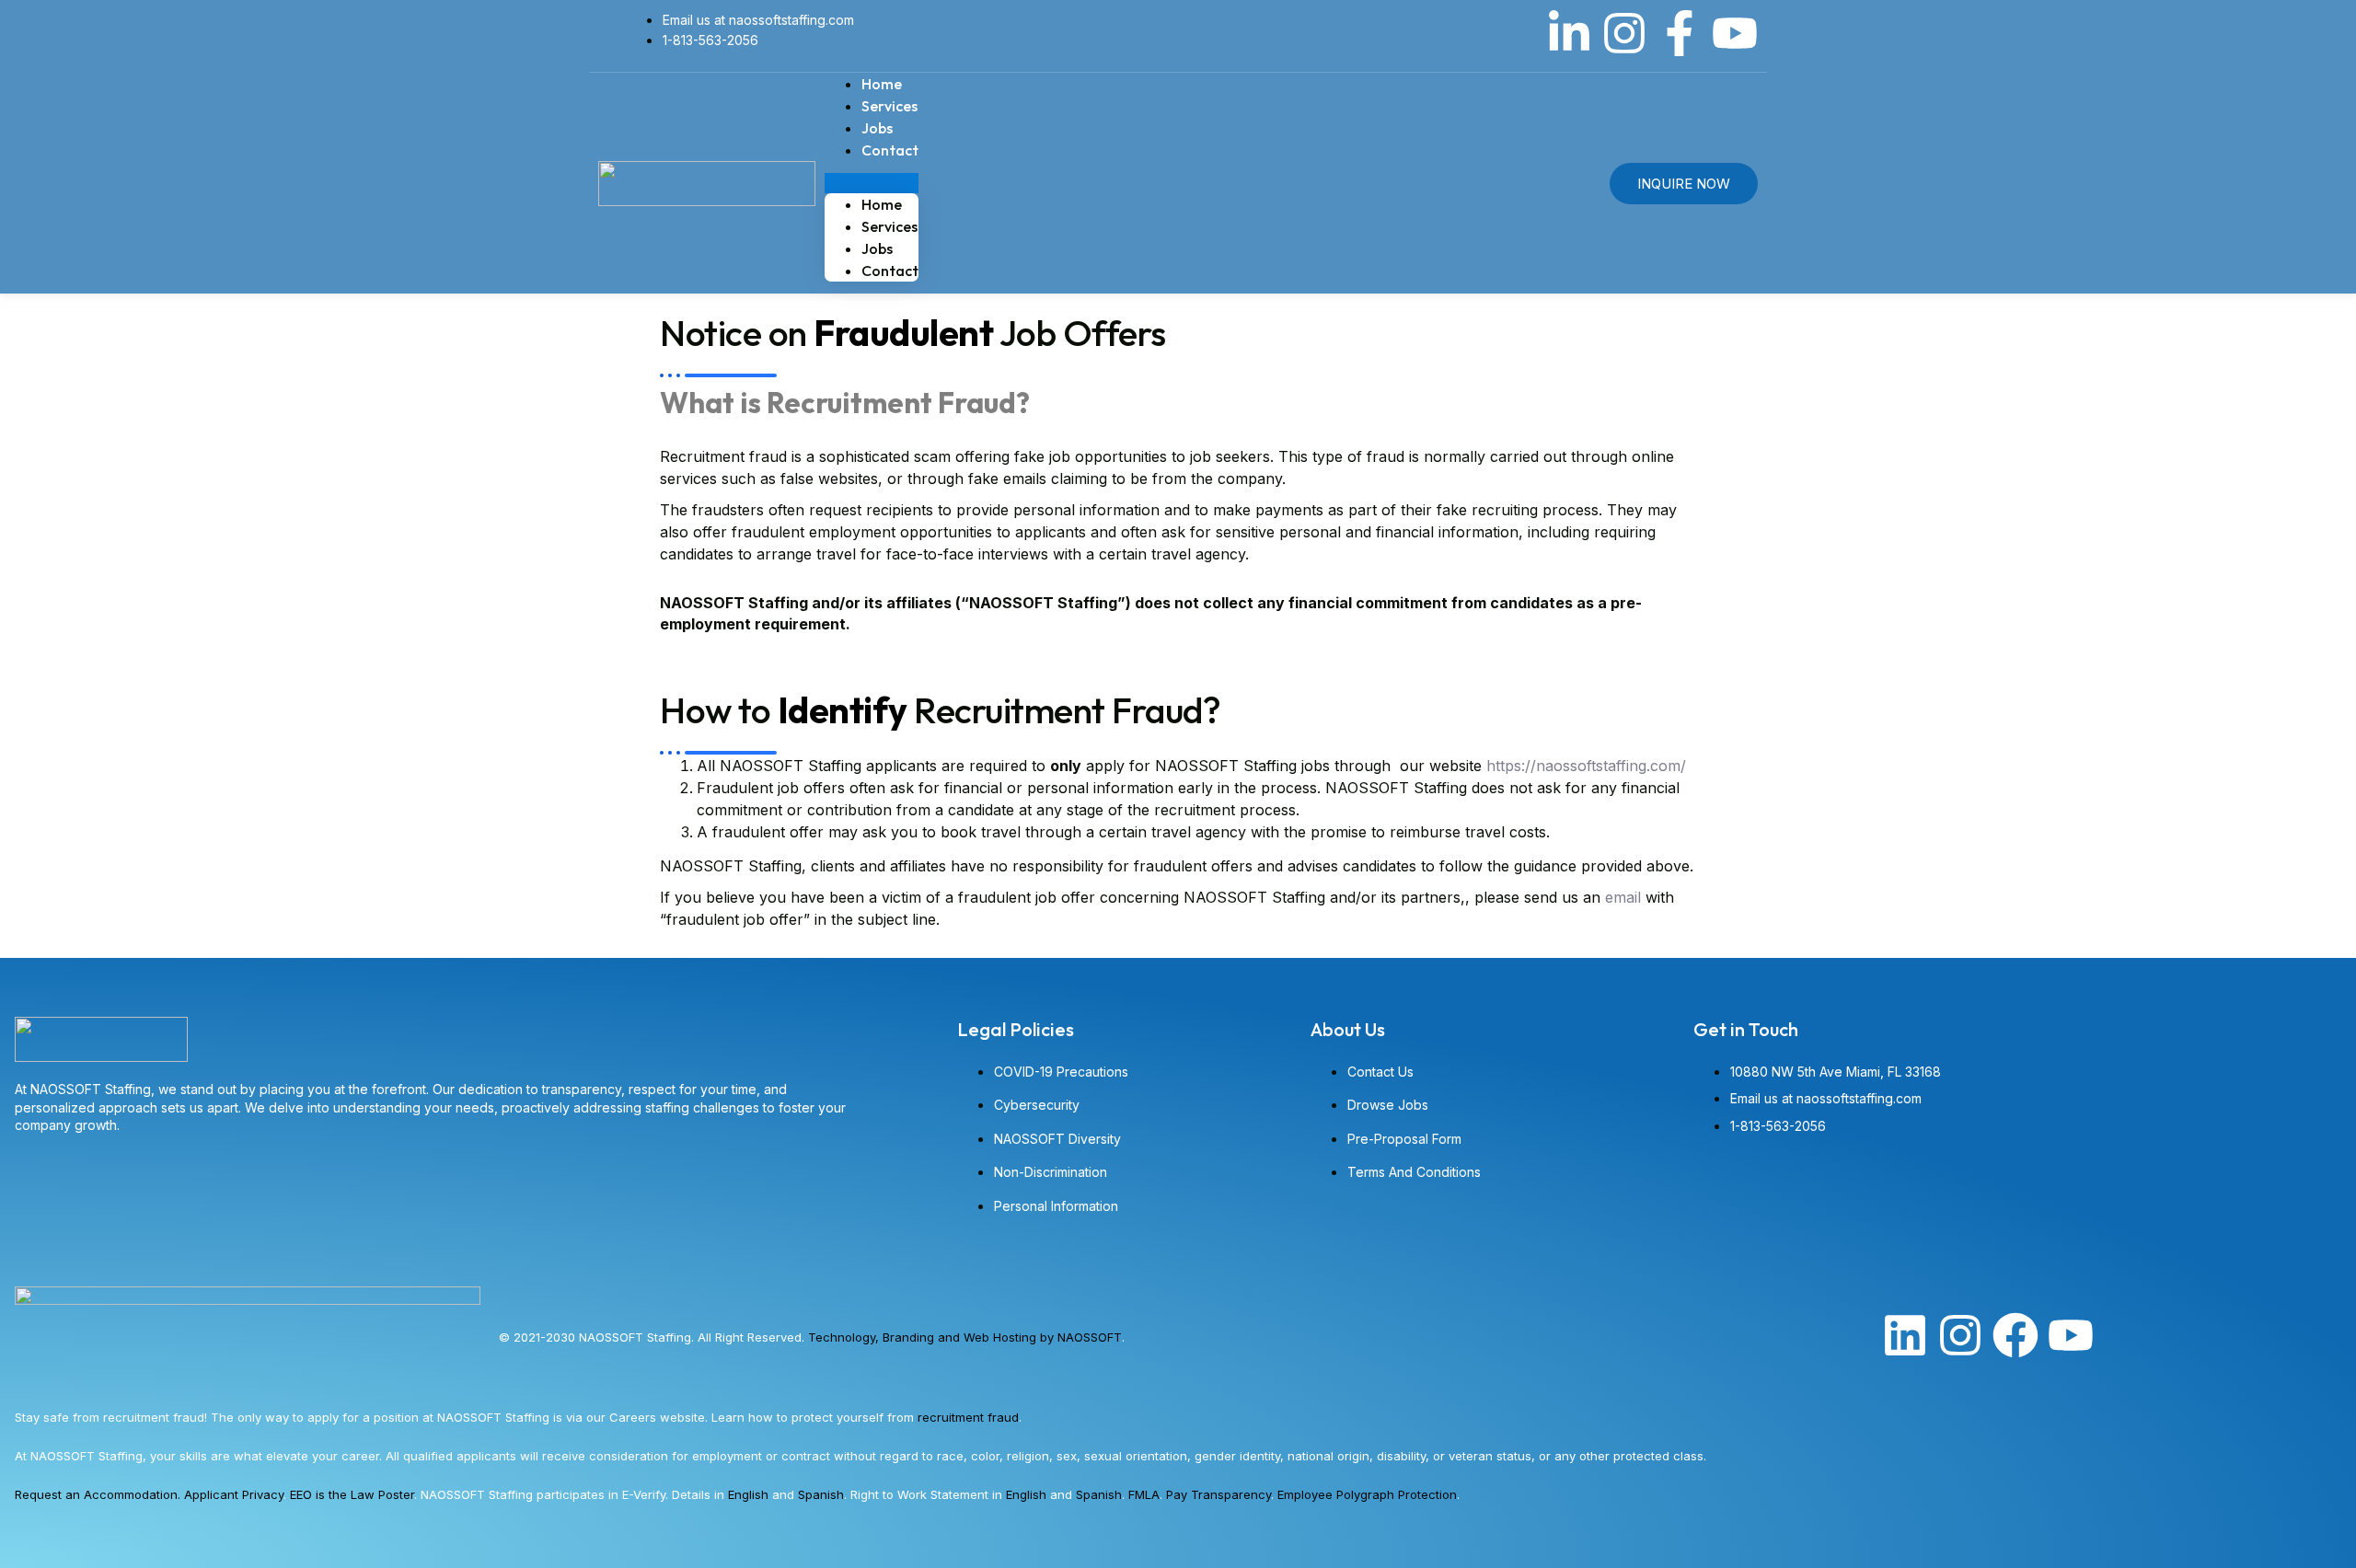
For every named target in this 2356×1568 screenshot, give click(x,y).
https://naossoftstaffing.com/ (1588, 766)
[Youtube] (1735, 33)
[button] (872, 183)
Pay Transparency (1218, 1494)
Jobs (877, 248)
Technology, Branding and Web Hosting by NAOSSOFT (965, 1337)
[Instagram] (1624, 33)
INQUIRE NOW (1684, 184)
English (748, 1494)
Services (889, 226)
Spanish (821, 1494)
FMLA (1144, 1494)
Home (882, 204)
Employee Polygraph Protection (1367, 1494)
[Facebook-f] (1680, 33)
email (1623, 897)
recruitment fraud (968, 1417)
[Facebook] (2015, 1335)
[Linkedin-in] (1569, 33)
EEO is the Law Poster (352, 1494)
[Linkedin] (1905, 1335)
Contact (890, 150)
